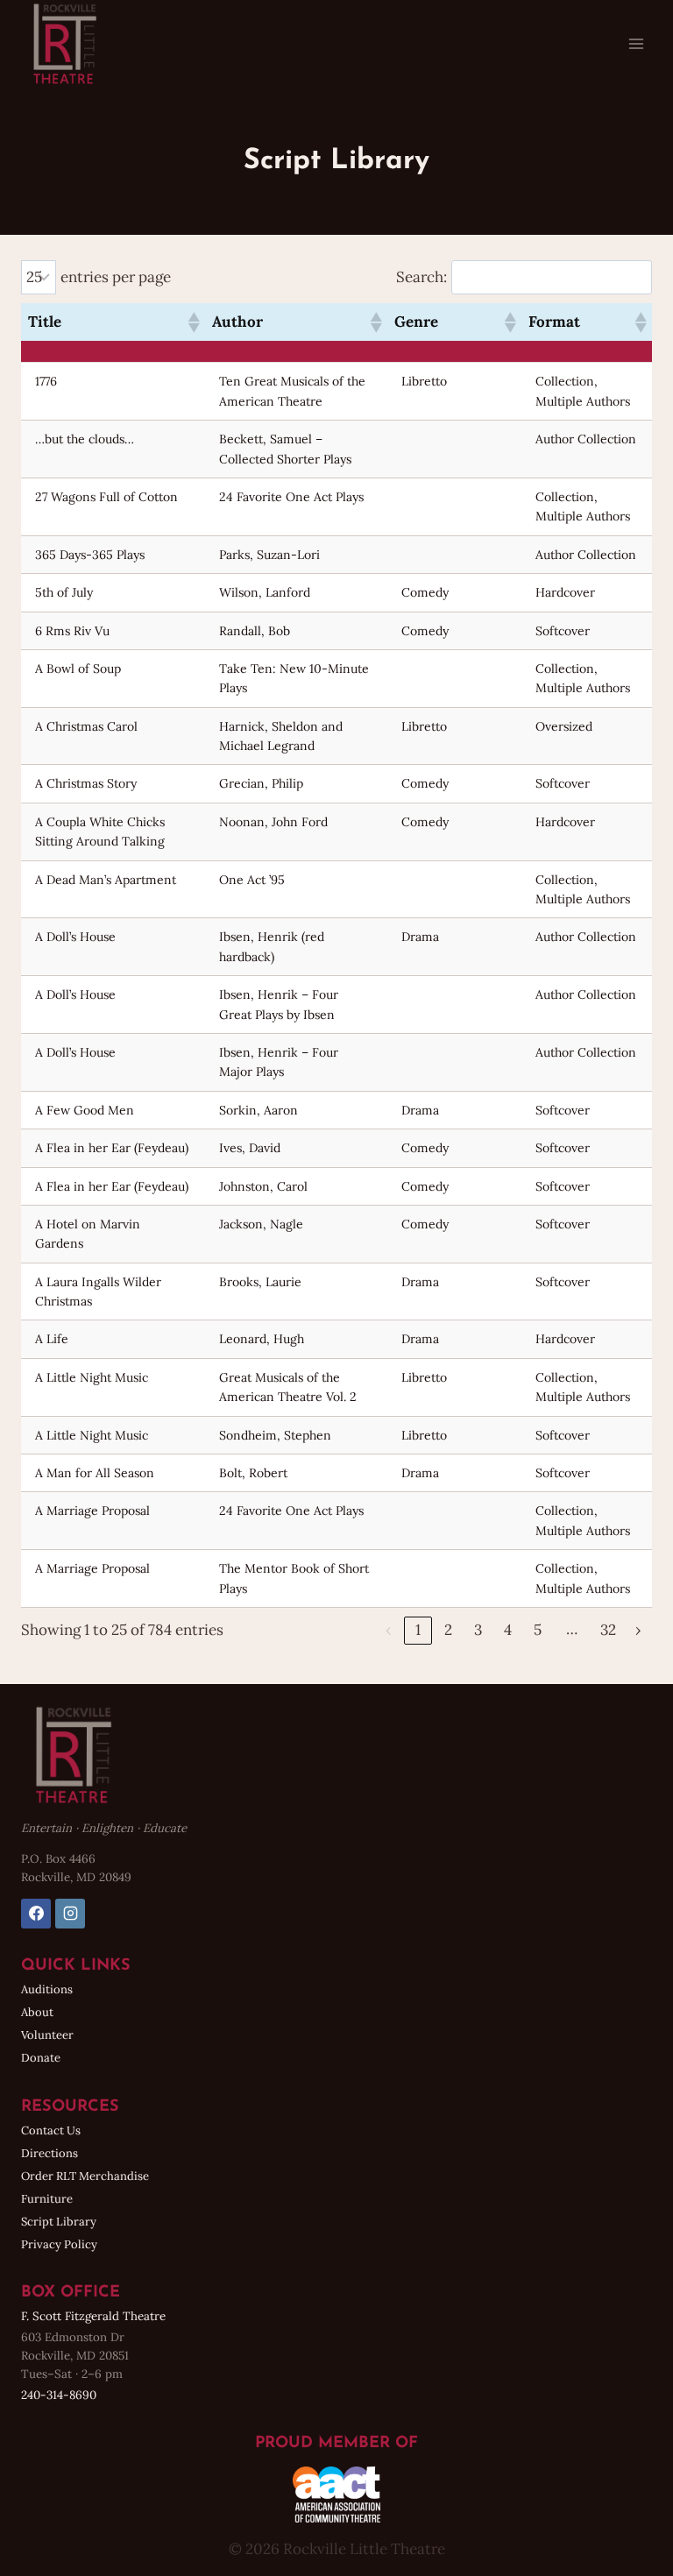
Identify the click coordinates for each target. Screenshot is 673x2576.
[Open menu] (636, 43)
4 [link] (508, 1630)
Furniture (47, 2199)
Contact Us (51, 2130)
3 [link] (478, 1630)
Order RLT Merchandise (85, 2176)
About (37, 2012)
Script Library (59, 2222)
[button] (193, 322)
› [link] (638, 1630)
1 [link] (418, 1630)
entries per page (116, 277)
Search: (422, 277)
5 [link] (538, 1630)
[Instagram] (70, 1914)
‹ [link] (389, 1630)
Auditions (47, 1989)
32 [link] (608, 1630)
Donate (41, 2058)
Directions (50, 2153)
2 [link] (448, 1630)
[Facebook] (36, 1914)
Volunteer (47, 2035)
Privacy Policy (59, 2244)
